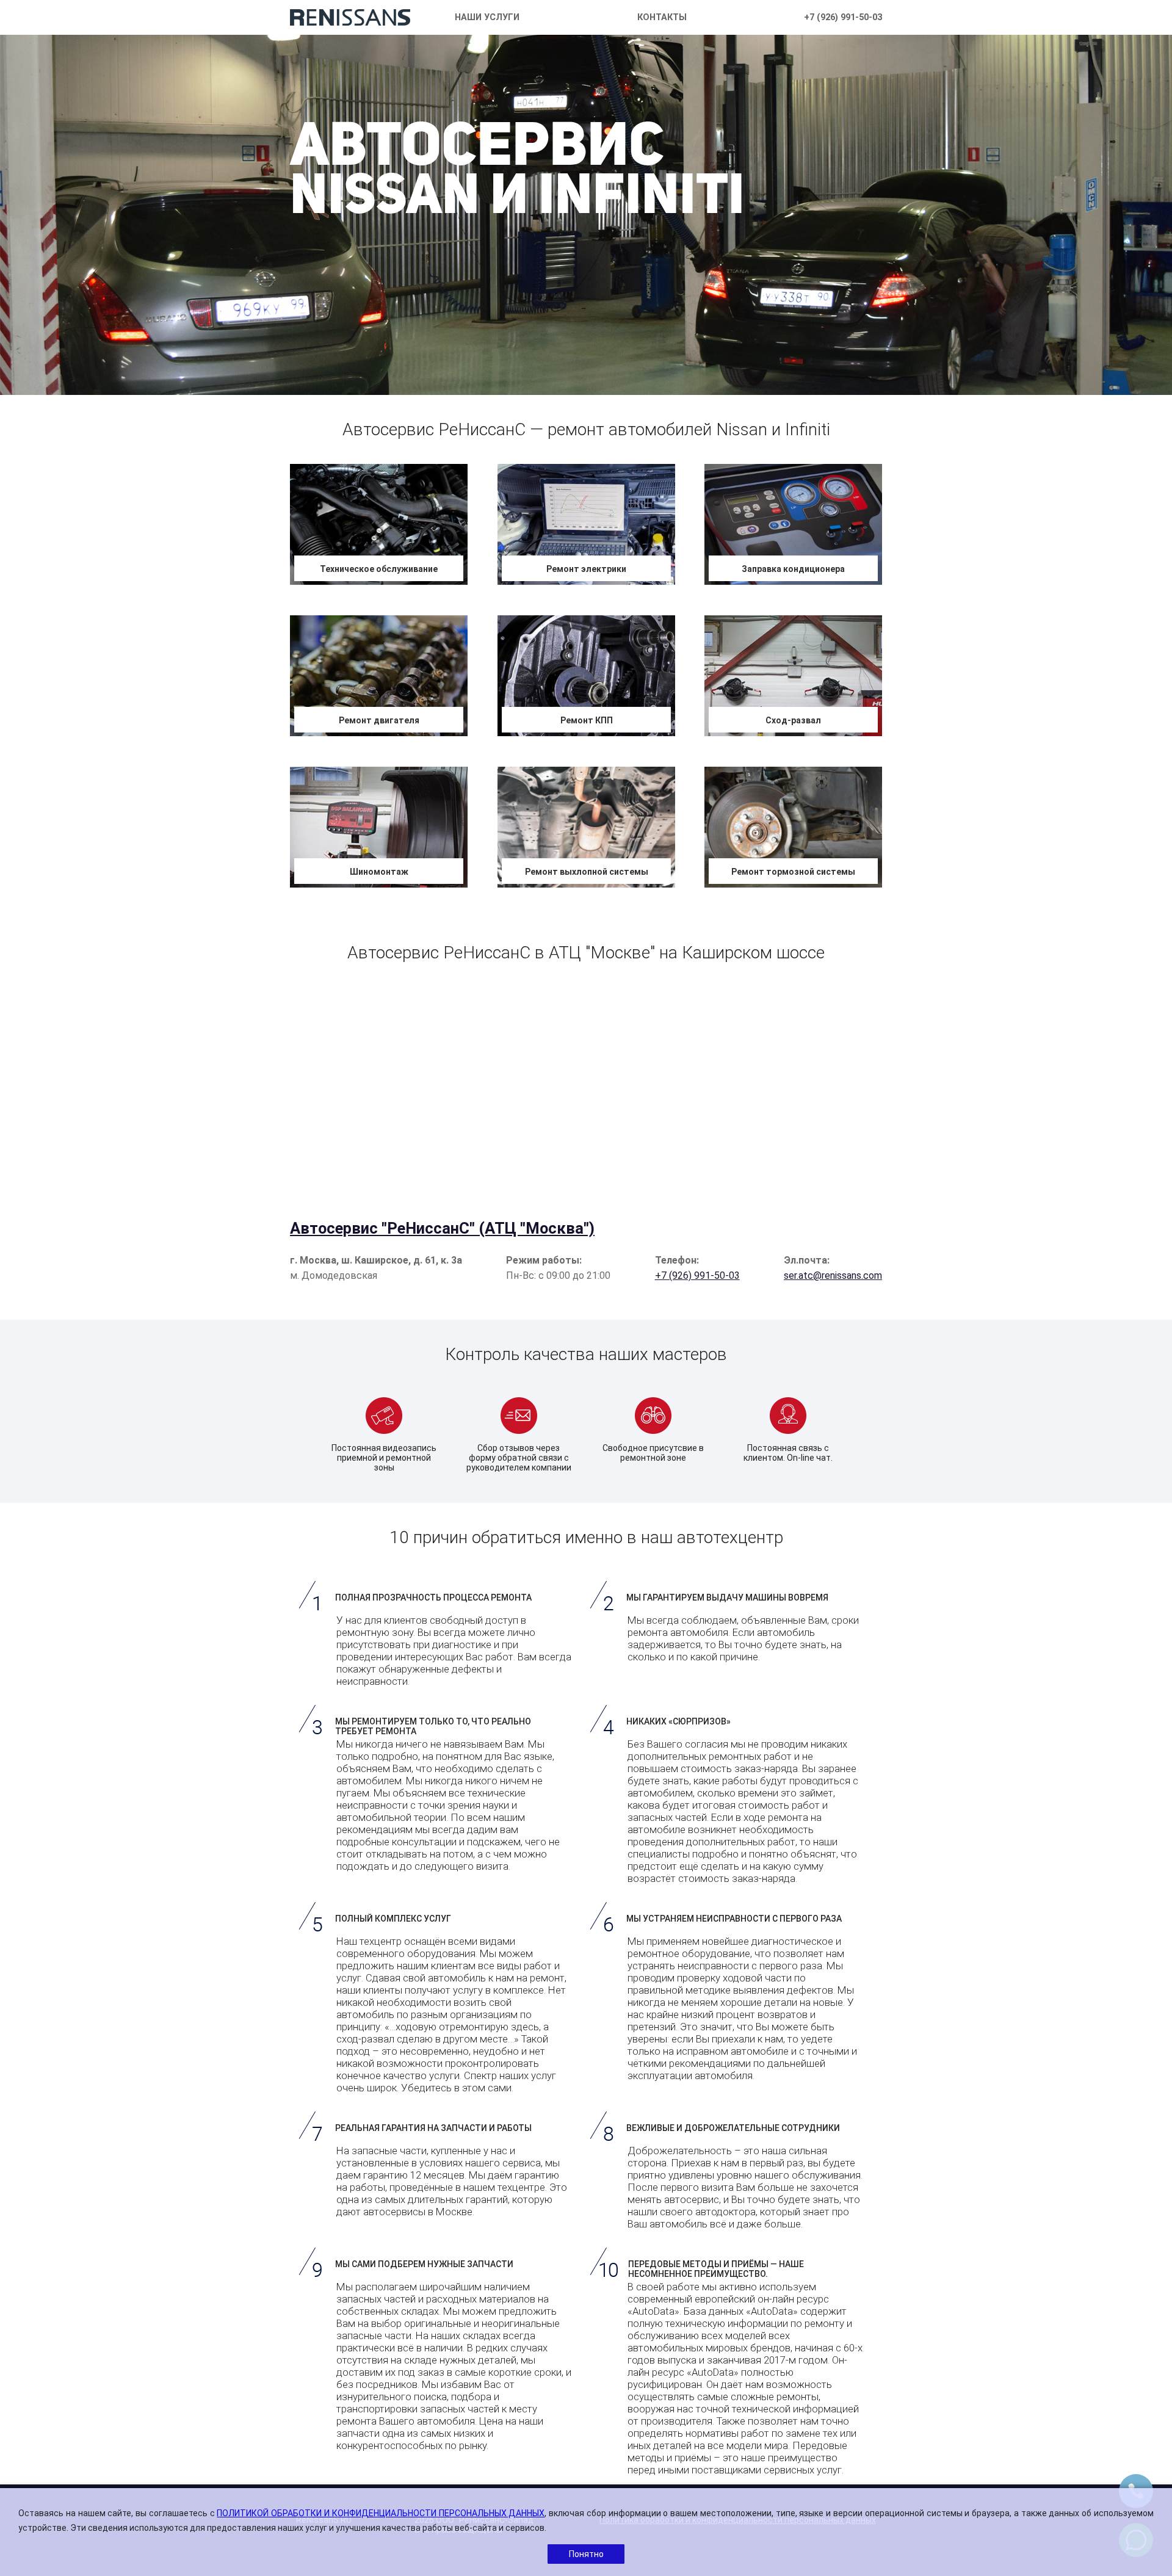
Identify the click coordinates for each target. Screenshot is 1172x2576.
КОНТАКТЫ (662, 17)
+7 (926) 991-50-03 (843, 17)
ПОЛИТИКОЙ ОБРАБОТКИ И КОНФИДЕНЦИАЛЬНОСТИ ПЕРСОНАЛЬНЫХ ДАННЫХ (381, 2513)
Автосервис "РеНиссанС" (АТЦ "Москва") (442, 1228)
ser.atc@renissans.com (833, 1275)
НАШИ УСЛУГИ (487, 17)
